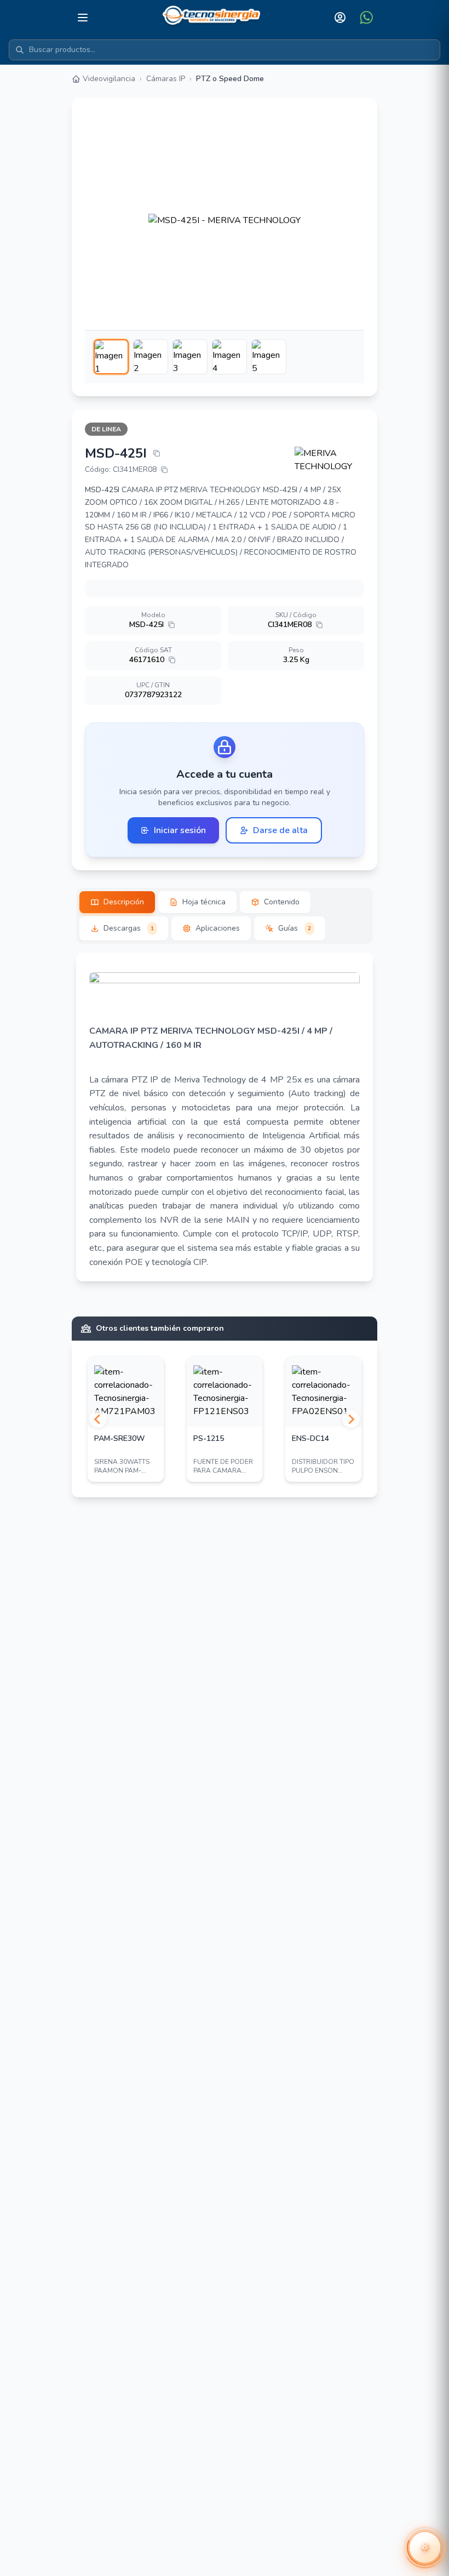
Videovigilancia (109, 79)
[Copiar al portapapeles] (157, 453)
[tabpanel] (225, 1117)
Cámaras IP (166, 79)
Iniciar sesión (180, 830)
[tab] (117, 902)
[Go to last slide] (98, 1419)
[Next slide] (351, 1419)
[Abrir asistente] (425, 2547)
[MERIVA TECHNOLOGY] (330, 460)
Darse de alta (280, 830)
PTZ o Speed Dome (230, 79)
